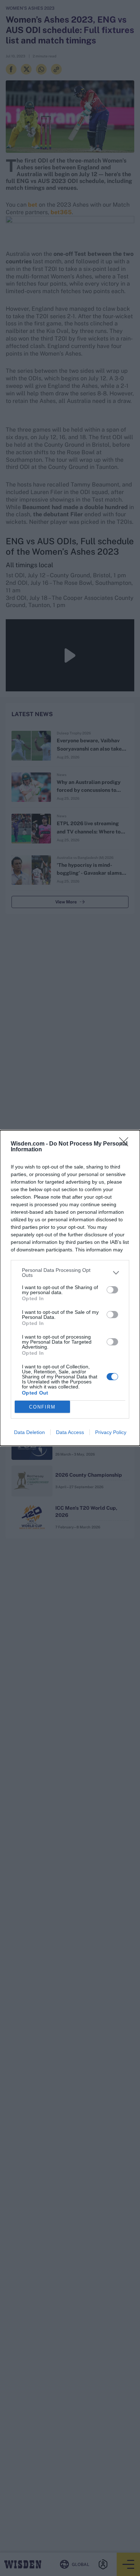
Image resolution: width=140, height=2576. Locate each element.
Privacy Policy (111, 1432)
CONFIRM (42, 1407)
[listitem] (70, 1273)
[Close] (126, 1144)
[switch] (112, 1290)
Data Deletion (29, 1432)
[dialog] (70, 1288)
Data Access (70, 1432)
